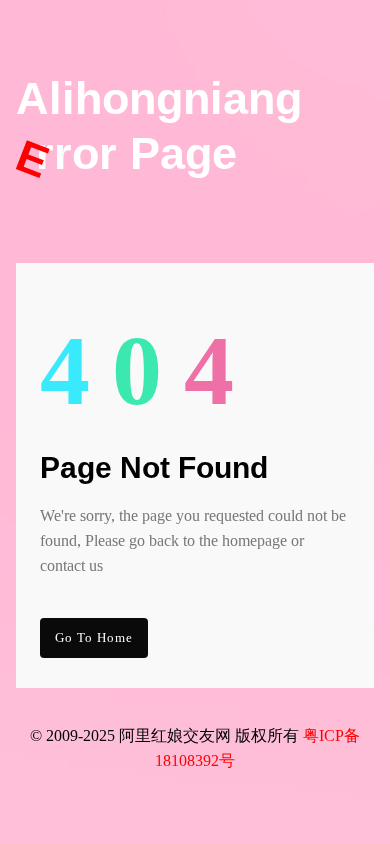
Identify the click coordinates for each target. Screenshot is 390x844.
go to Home (94, 637)
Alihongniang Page (159, 127)
